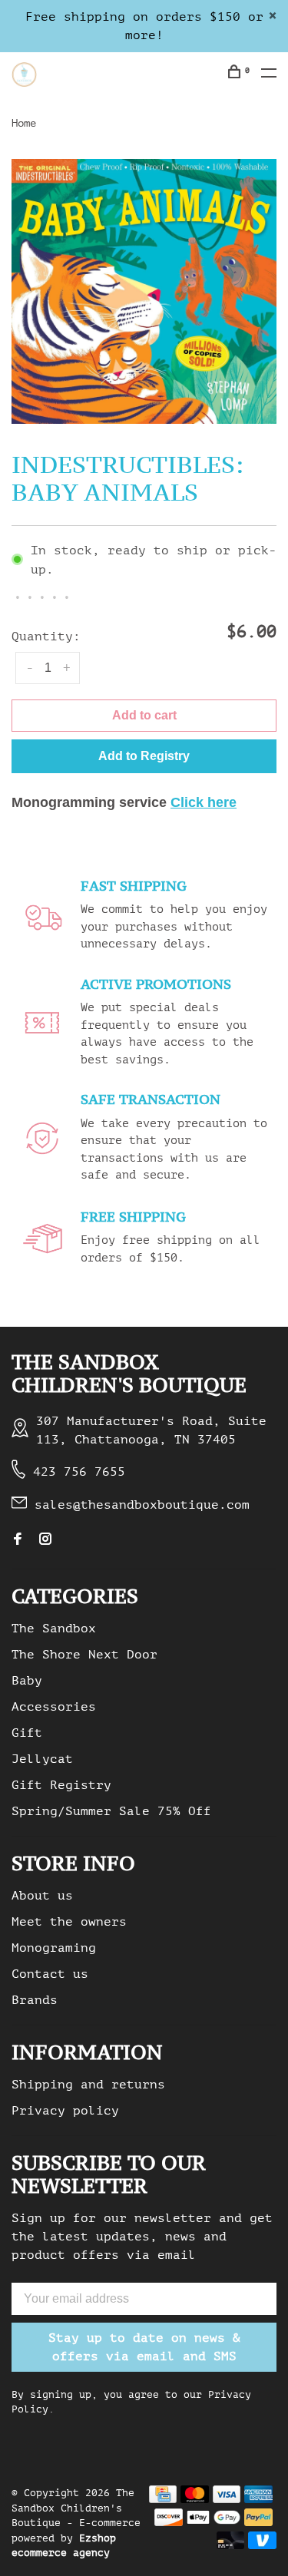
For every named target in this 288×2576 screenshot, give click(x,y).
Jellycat (42, 1759)
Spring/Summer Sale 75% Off (111, 1811)
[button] (144, 756)
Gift (27, 1733)
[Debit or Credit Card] (231, 2545)
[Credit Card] (163, 2499)
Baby (27, 1681)
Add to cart (144, 715)
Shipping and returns (88, 2085)
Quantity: (46, 637)
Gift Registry (61, 1785)
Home (24, 123)
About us (42, 1896)
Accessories (54, 1707)
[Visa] (227, 2499)
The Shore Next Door (84, 1655)
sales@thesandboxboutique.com (142, 1505)
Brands (35, 2000)
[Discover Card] (169, 2522)
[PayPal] (258, 2522)
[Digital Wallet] (214, 2522)
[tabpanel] (144, 291)
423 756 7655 (79, 1472)
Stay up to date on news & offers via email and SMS (144, 2347)
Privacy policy (65, 2111)
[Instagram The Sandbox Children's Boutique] (45, 1540)
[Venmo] (262, 2545)
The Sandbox (54, 1629)
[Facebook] (18, 1540)
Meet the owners (69, 1922)
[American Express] (258, 2499)
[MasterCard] (195, 2499)
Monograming (54, 1948)
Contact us (50, 1974)
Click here (204, 802)
